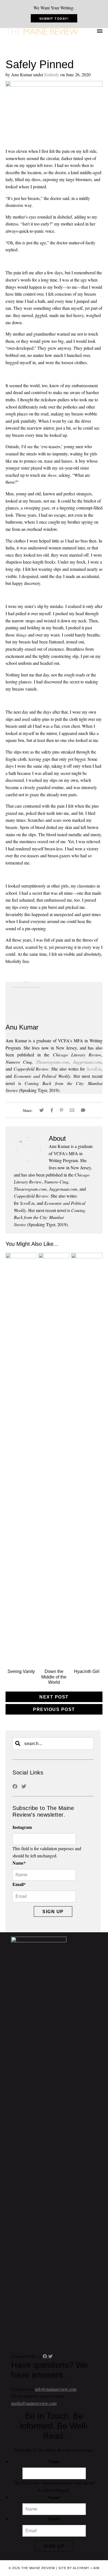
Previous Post (54, 1709)
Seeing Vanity (21, 1671)
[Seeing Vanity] (21, 1257)
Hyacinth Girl (87, 1671)
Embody (52, 74)
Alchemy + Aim (86, 2568)
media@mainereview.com (34, 2403)
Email (19, 1884)
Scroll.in (94, 1069)
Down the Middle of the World (54, 1677)
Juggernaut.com (87, 1062)
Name (19, 1863)
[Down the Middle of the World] (54, 1257)
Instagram (22, 1827)
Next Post (54, 1697)
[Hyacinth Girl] (87, 1257)
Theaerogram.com (52, 1062)
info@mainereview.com (56, 2389)
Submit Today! (54, 19)
